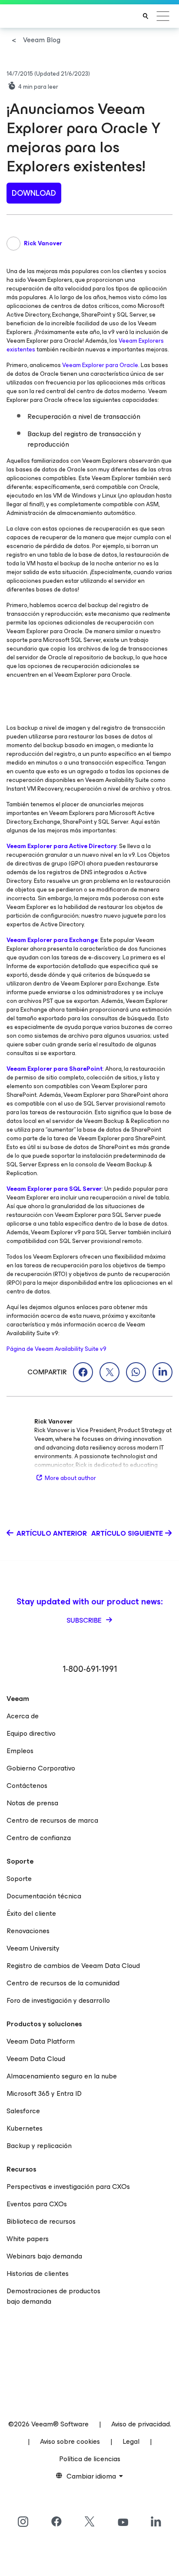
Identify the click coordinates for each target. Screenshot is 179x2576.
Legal (131, 2441)
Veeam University (33, 1948)
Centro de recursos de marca (52, 1820)
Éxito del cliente (31, 1913)
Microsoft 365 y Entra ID (44, 2093)
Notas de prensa (32, 1803)
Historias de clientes (38, 2274)
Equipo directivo (31, 1733)
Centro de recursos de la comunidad (63, 1983)
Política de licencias (90, 2459)
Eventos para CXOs (37, 2204)
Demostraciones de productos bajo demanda (53, 2296)
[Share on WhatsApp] (136, 1372)
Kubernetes (25, 2128)
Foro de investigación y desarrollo (58, 2000)
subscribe (85, 1620)
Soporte (19, 1879)
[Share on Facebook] (83, 1372)
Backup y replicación (39, 2146)
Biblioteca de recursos (41, 2221)
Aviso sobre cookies (70, 2441)
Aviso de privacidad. (141, 2424)
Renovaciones (28, 1931)
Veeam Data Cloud (36, 2059)
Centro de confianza (39, 1838)
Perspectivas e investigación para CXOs (68, 2187)
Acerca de (23, 1716)
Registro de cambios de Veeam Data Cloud (73, 1966)
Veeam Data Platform (41, 2041)
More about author (70, 1478)
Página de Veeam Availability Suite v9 (56, 1349)
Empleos (20, 1751)
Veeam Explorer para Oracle (100, 365)
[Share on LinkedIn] (162, 1372)
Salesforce (23, 2111)
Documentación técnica (44, 1896)
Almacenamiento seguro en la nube (62, 2076)
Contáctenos (27, 1786)
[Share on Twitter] (109, 1372)
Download (34, 193)
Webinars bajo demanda (44, 2256)
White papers (28, 2239)
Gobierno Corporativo (41, 1768)
